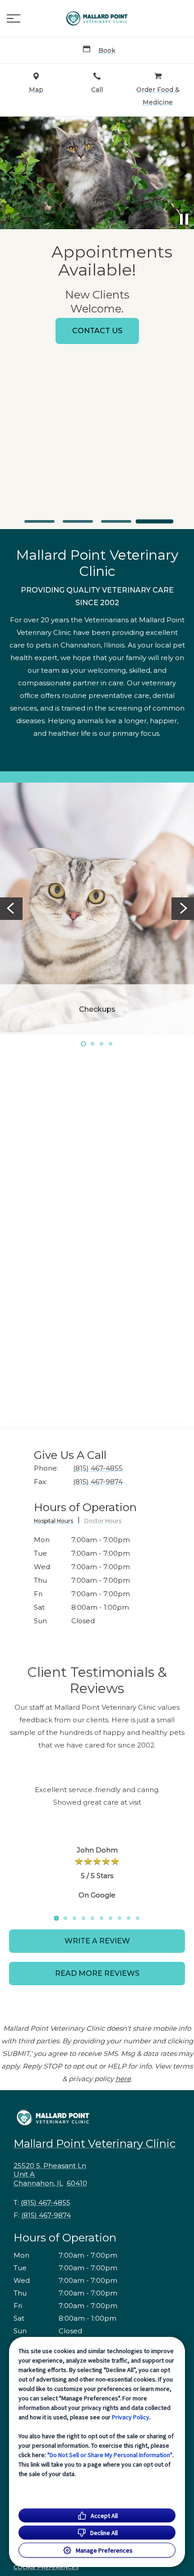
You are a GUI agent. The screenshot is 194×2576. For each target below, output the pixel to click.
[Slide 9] (129, 1918)
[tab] (57, 1522)
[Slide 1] (39, 521)
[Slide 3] (116, 521)
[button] (14, 18)
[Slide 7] (111, 1918)
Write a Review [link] (97, 1941)
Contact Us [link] (97, 331)
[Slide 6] (102, 1918)
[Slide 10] (138, 1918)
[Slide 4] (155, 522)
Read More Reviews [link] (97, 1973)
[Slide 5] (92, 1918)
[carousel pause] (184, 219)
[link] (97, 18)
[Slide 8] (120, 1918)
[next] (183, 173)
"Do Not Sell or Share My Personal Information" (110, 2455)
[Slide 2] (78, 521)
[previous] (11, 173)
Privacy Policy (131, 2417)
